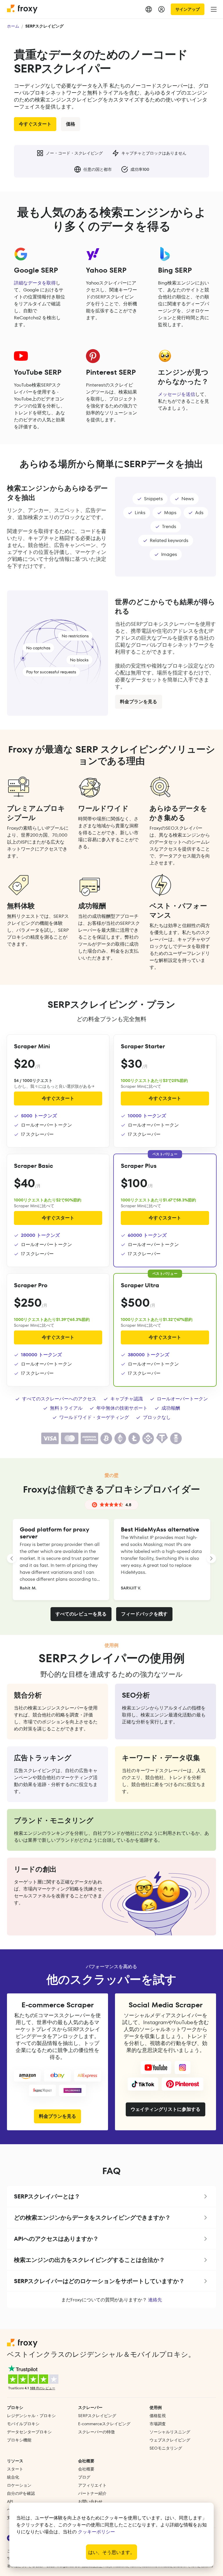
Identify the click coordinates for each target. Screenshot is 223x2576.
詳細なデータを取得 (35, 283)
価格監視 (158, 2416)
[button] (111, 2196)
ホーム (13, 26)
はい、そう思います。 (111, 2552)
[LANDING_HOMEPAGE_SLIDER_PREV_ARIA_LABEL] (12, 1558)
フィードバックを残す (144, 1614)
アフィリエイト (92, 2485)
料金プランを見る (57, 2116)
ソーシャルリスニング (170, 2432)
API (10, 2501)
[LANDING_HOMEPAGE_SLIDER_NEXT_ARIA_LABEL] (211, 1558)
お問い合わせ (90, 2501)
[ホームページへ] (23, 9)
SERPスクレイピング (97, 2416)
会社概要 (86, 2469)
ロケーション (19, 2485)
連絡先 (155, 2300)
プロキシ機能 (19, 2440)
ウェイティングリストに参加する (166, 2109)
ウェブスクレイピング (170, 2440)
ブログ (84, 2477)
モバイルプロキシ (23, 2424)
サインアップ (188, 9)
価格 (71, 124)
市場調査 (158, 2424)
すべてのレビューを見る (81, 1614)
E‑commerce (104, 2424)
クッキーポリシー (96, 2532)
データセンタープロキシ (29, 2432)
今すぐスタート (35, 124)
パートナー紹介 (92, 2493)
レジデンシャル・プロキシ (31, 2416)
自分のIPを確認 (21, 2493)
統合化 (13, 2477)
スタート (15, 2469)
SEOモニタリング (166, 2448)
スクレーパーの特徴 (96, 2432)
